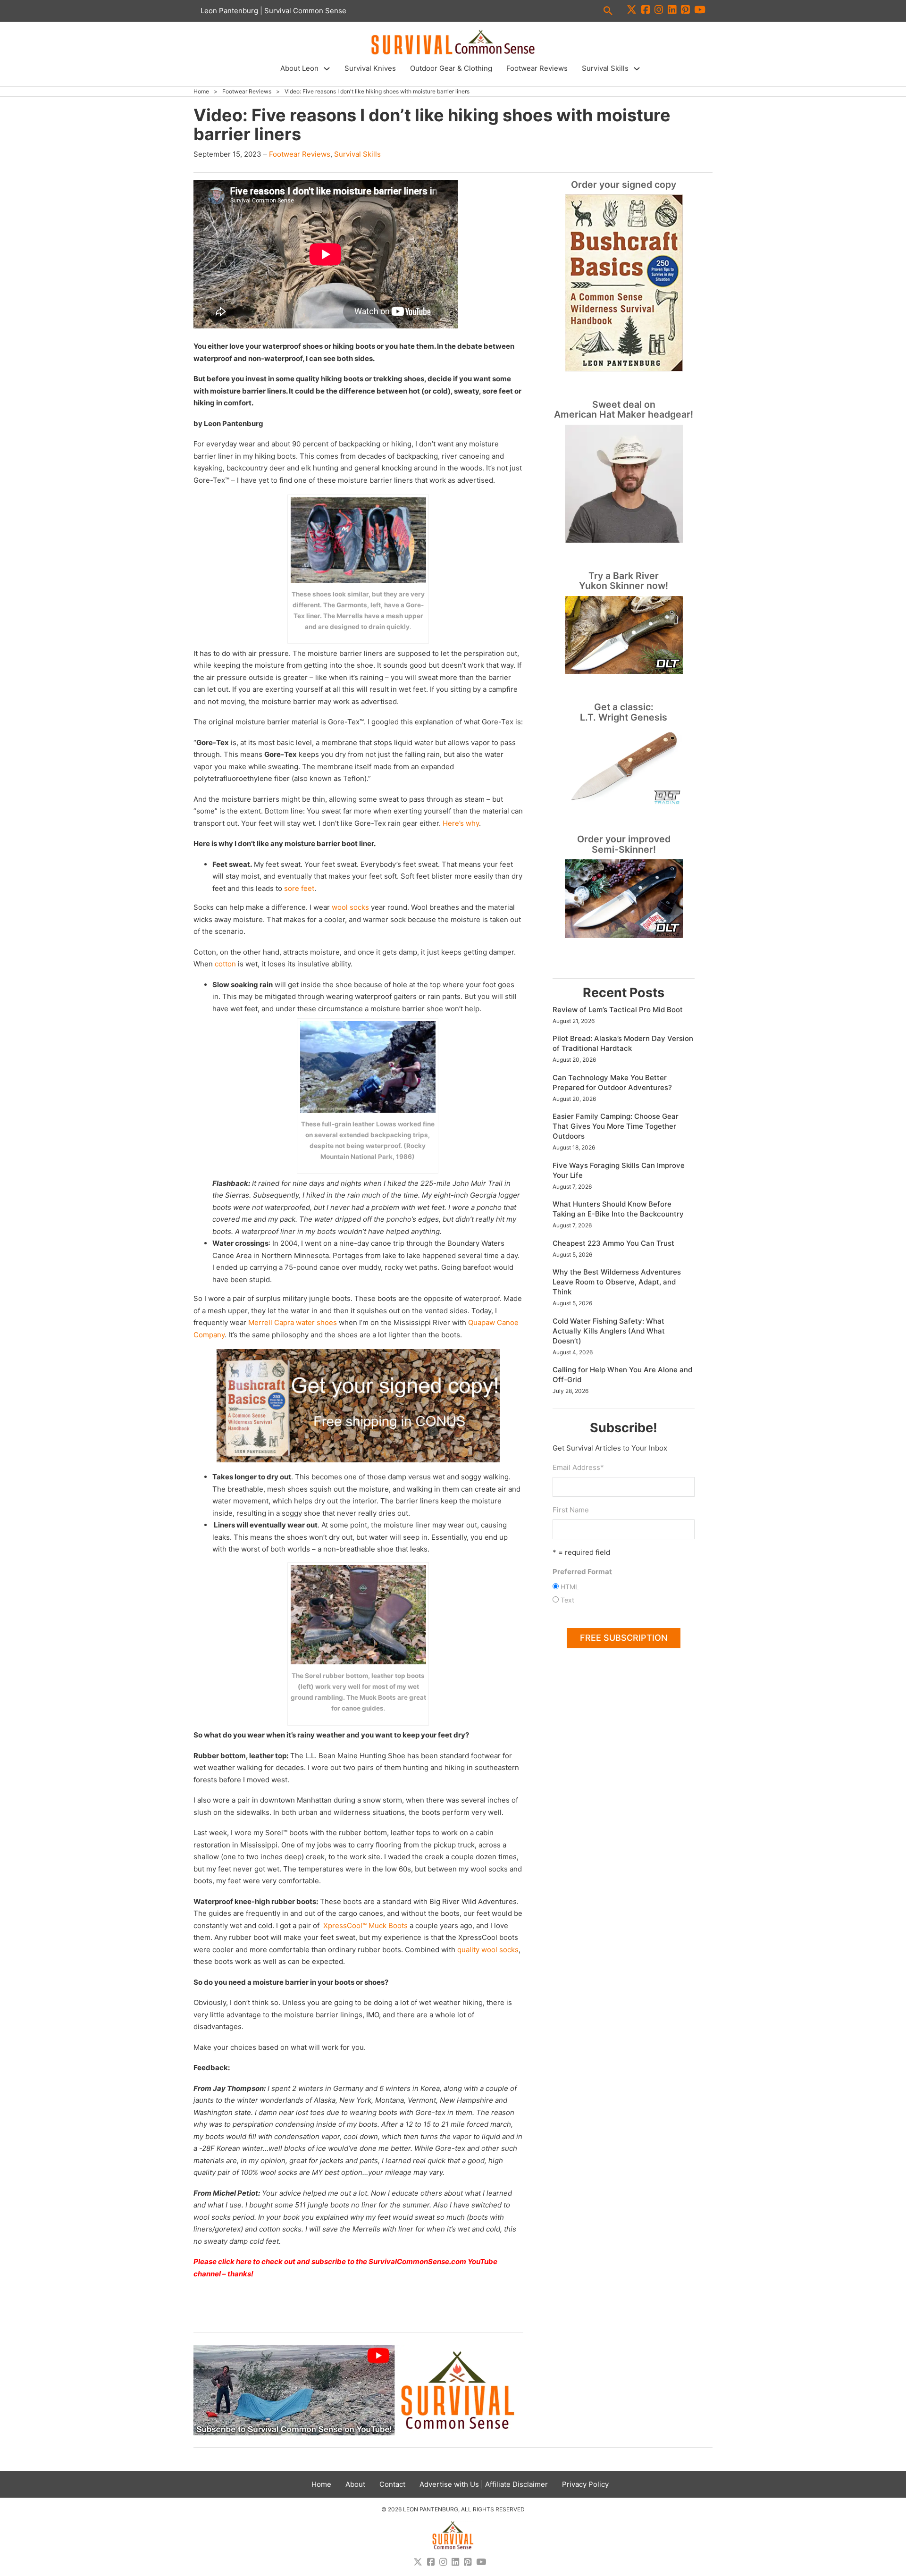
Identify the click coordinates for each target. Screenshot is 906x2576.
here (244, 2261)
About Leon (299, 68)
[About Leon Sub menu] (327, 69)
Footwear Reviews (537, 68)
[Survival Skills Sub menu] (637, 69)
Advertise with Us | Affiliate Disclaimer (484, 2484)
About (355, 2484)
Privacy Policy (585, 2484)
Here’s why (460, 823)
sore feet (299, 888)
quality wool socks (488, 1950)
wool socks (350, 907)
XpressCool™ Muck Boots (365, 1926)
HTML (570, 1587)
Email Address (578, 1467)
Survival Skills (605, 68)
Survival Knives (370, 68)
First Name (571, 1510)
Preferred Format (582, 1572)
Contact (392, 2484)
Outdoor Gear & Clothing (451, 68)
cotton (225, 964)
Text (567, 1600)
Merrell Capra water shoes (293, 1322)
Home (201, 91)
